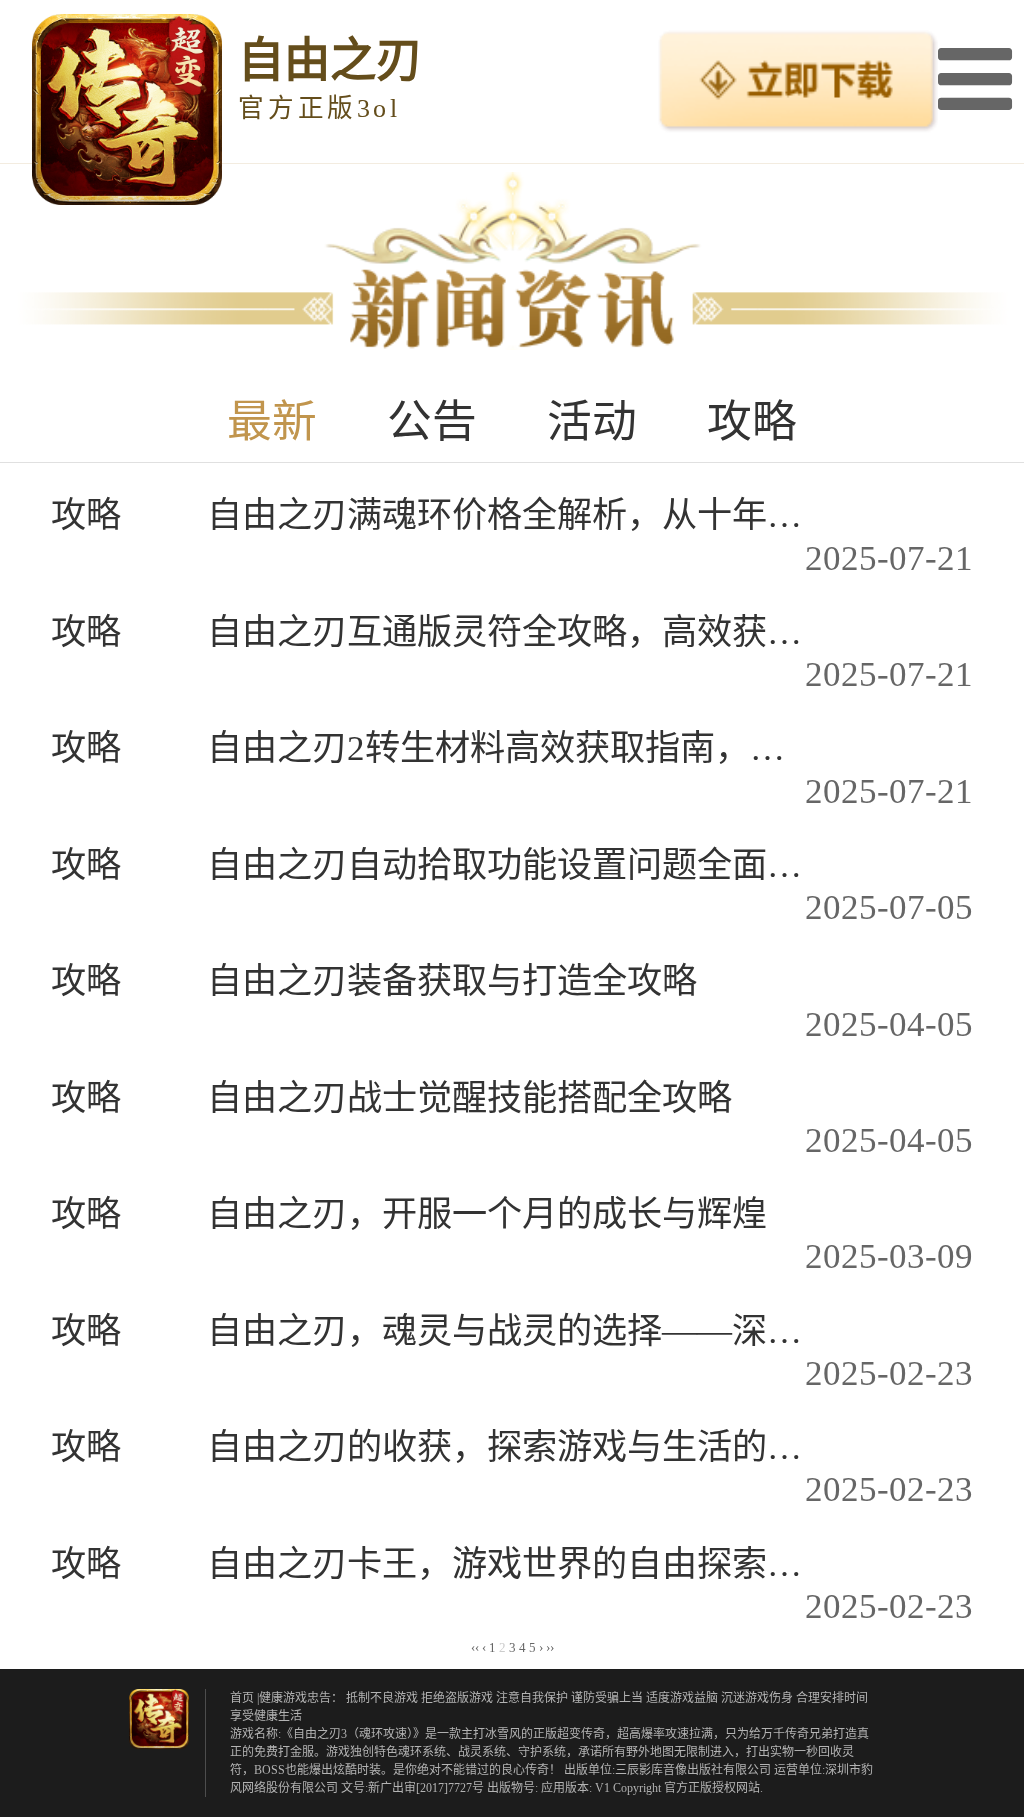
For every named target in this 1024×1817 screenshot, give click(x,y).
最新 (272, 422)
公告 (432, 422)
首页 (242, 1698)
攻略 (752, 422)
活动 (592, 422)
